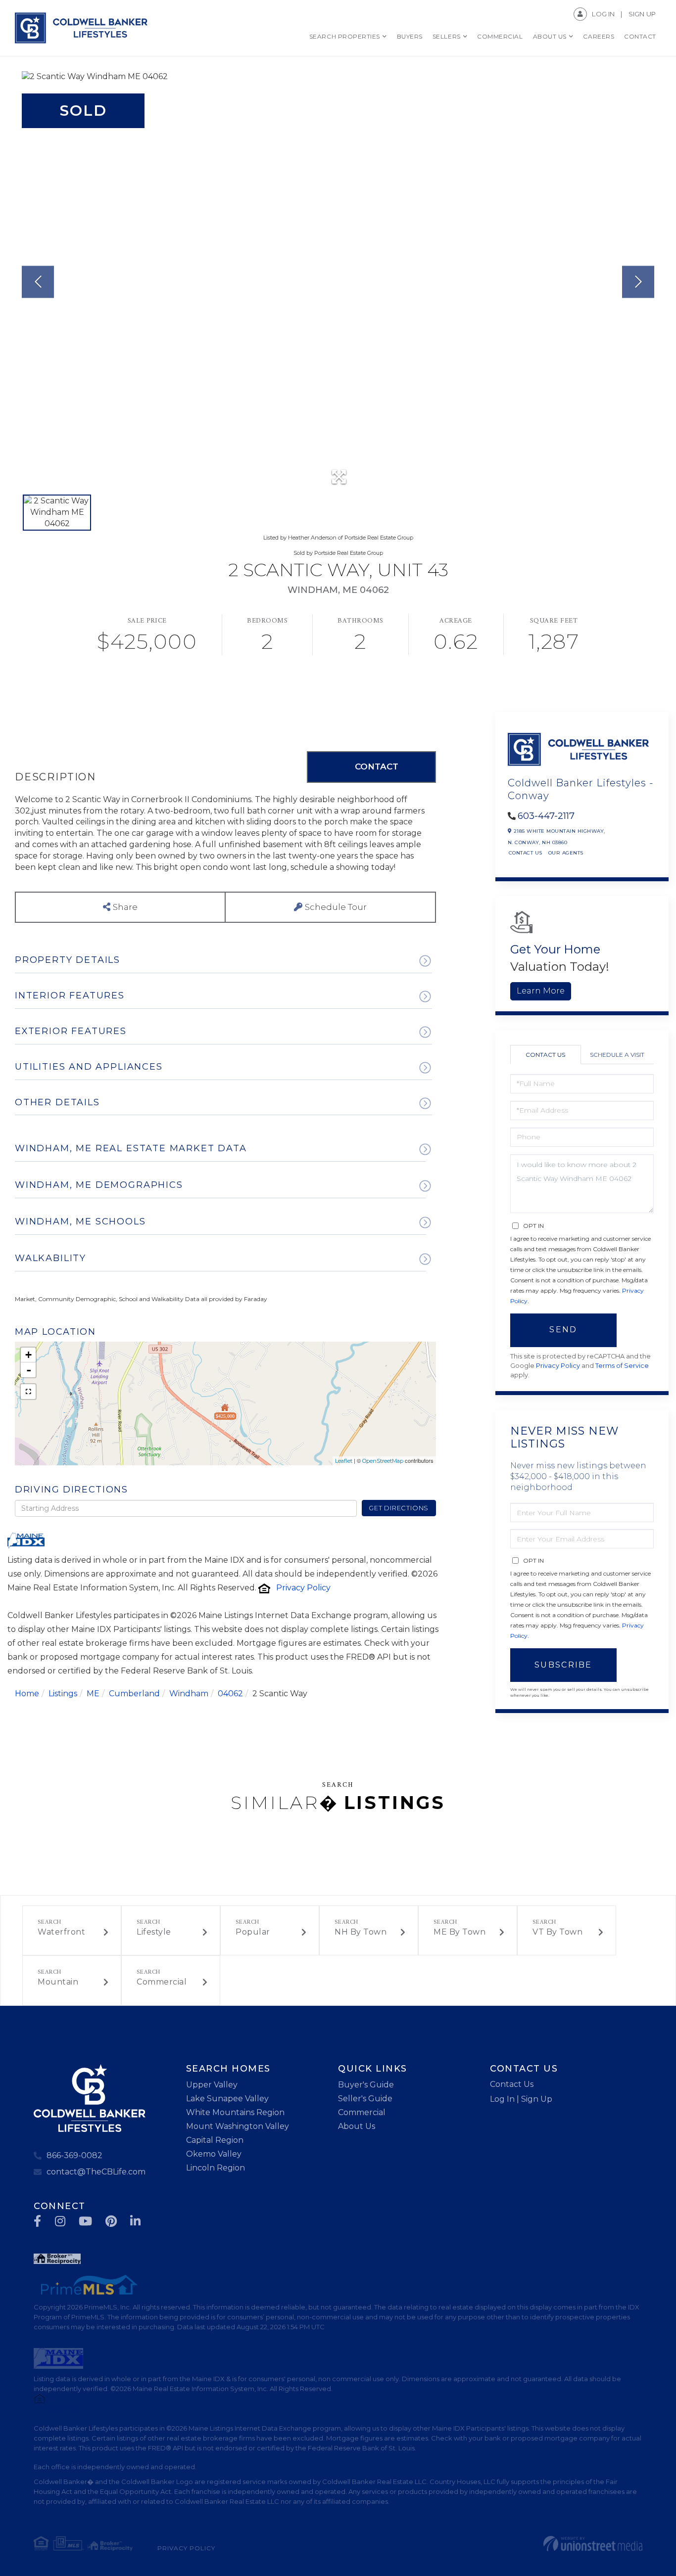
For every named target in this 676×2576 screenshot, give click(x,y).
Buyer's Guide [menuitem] (366, 2085)
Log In (603, 14)
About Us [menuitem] (550, 36)
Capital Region (215, 2140)
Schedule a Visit (617, 1055)
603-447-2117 (546, 816)
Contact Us (526, 853)
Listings (63, 1694)
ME (93, 1694)
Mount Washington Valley (238, 2126)
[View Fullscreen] (28, 1392)
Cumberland (134, 1694)
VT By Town (557, 1932)
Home (27, 1694)
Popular (253, 1932)
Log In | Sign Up (521, 2099)
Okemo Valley (214, 2154)
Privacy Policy (303, 1588)
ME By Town (459, 1932)
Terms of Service (622, 1366)
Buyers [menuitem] (410, 36)
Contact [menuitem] (640, 36)
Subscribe (563, 1665)
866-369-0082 (74, 2155)
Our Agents (566, 853)
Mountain (58, 1982)
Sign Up (642, 14)
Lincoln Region (216, 2168)
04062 (230, 1694)
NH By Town (361, 1932)
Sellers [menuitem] (447, 36)
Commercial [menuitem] (500, 36)
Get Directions (399, 1508)
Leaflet (344, 1461)
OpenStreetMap (383, 1461)
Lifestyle (154, 1932)
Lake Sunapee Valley (227, 2099)
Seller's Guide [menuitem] (365, 2099)
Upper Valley (212, 2085)
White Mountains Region (235, 2112)
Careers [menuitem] (599, 36)
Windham (189, 1694)
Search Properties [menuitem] (345, 36)
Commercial (162, 1982)
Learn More (541, 991)
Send (563, 1330)
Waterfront (61, 1932)
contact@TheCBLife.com (96, 2172)
